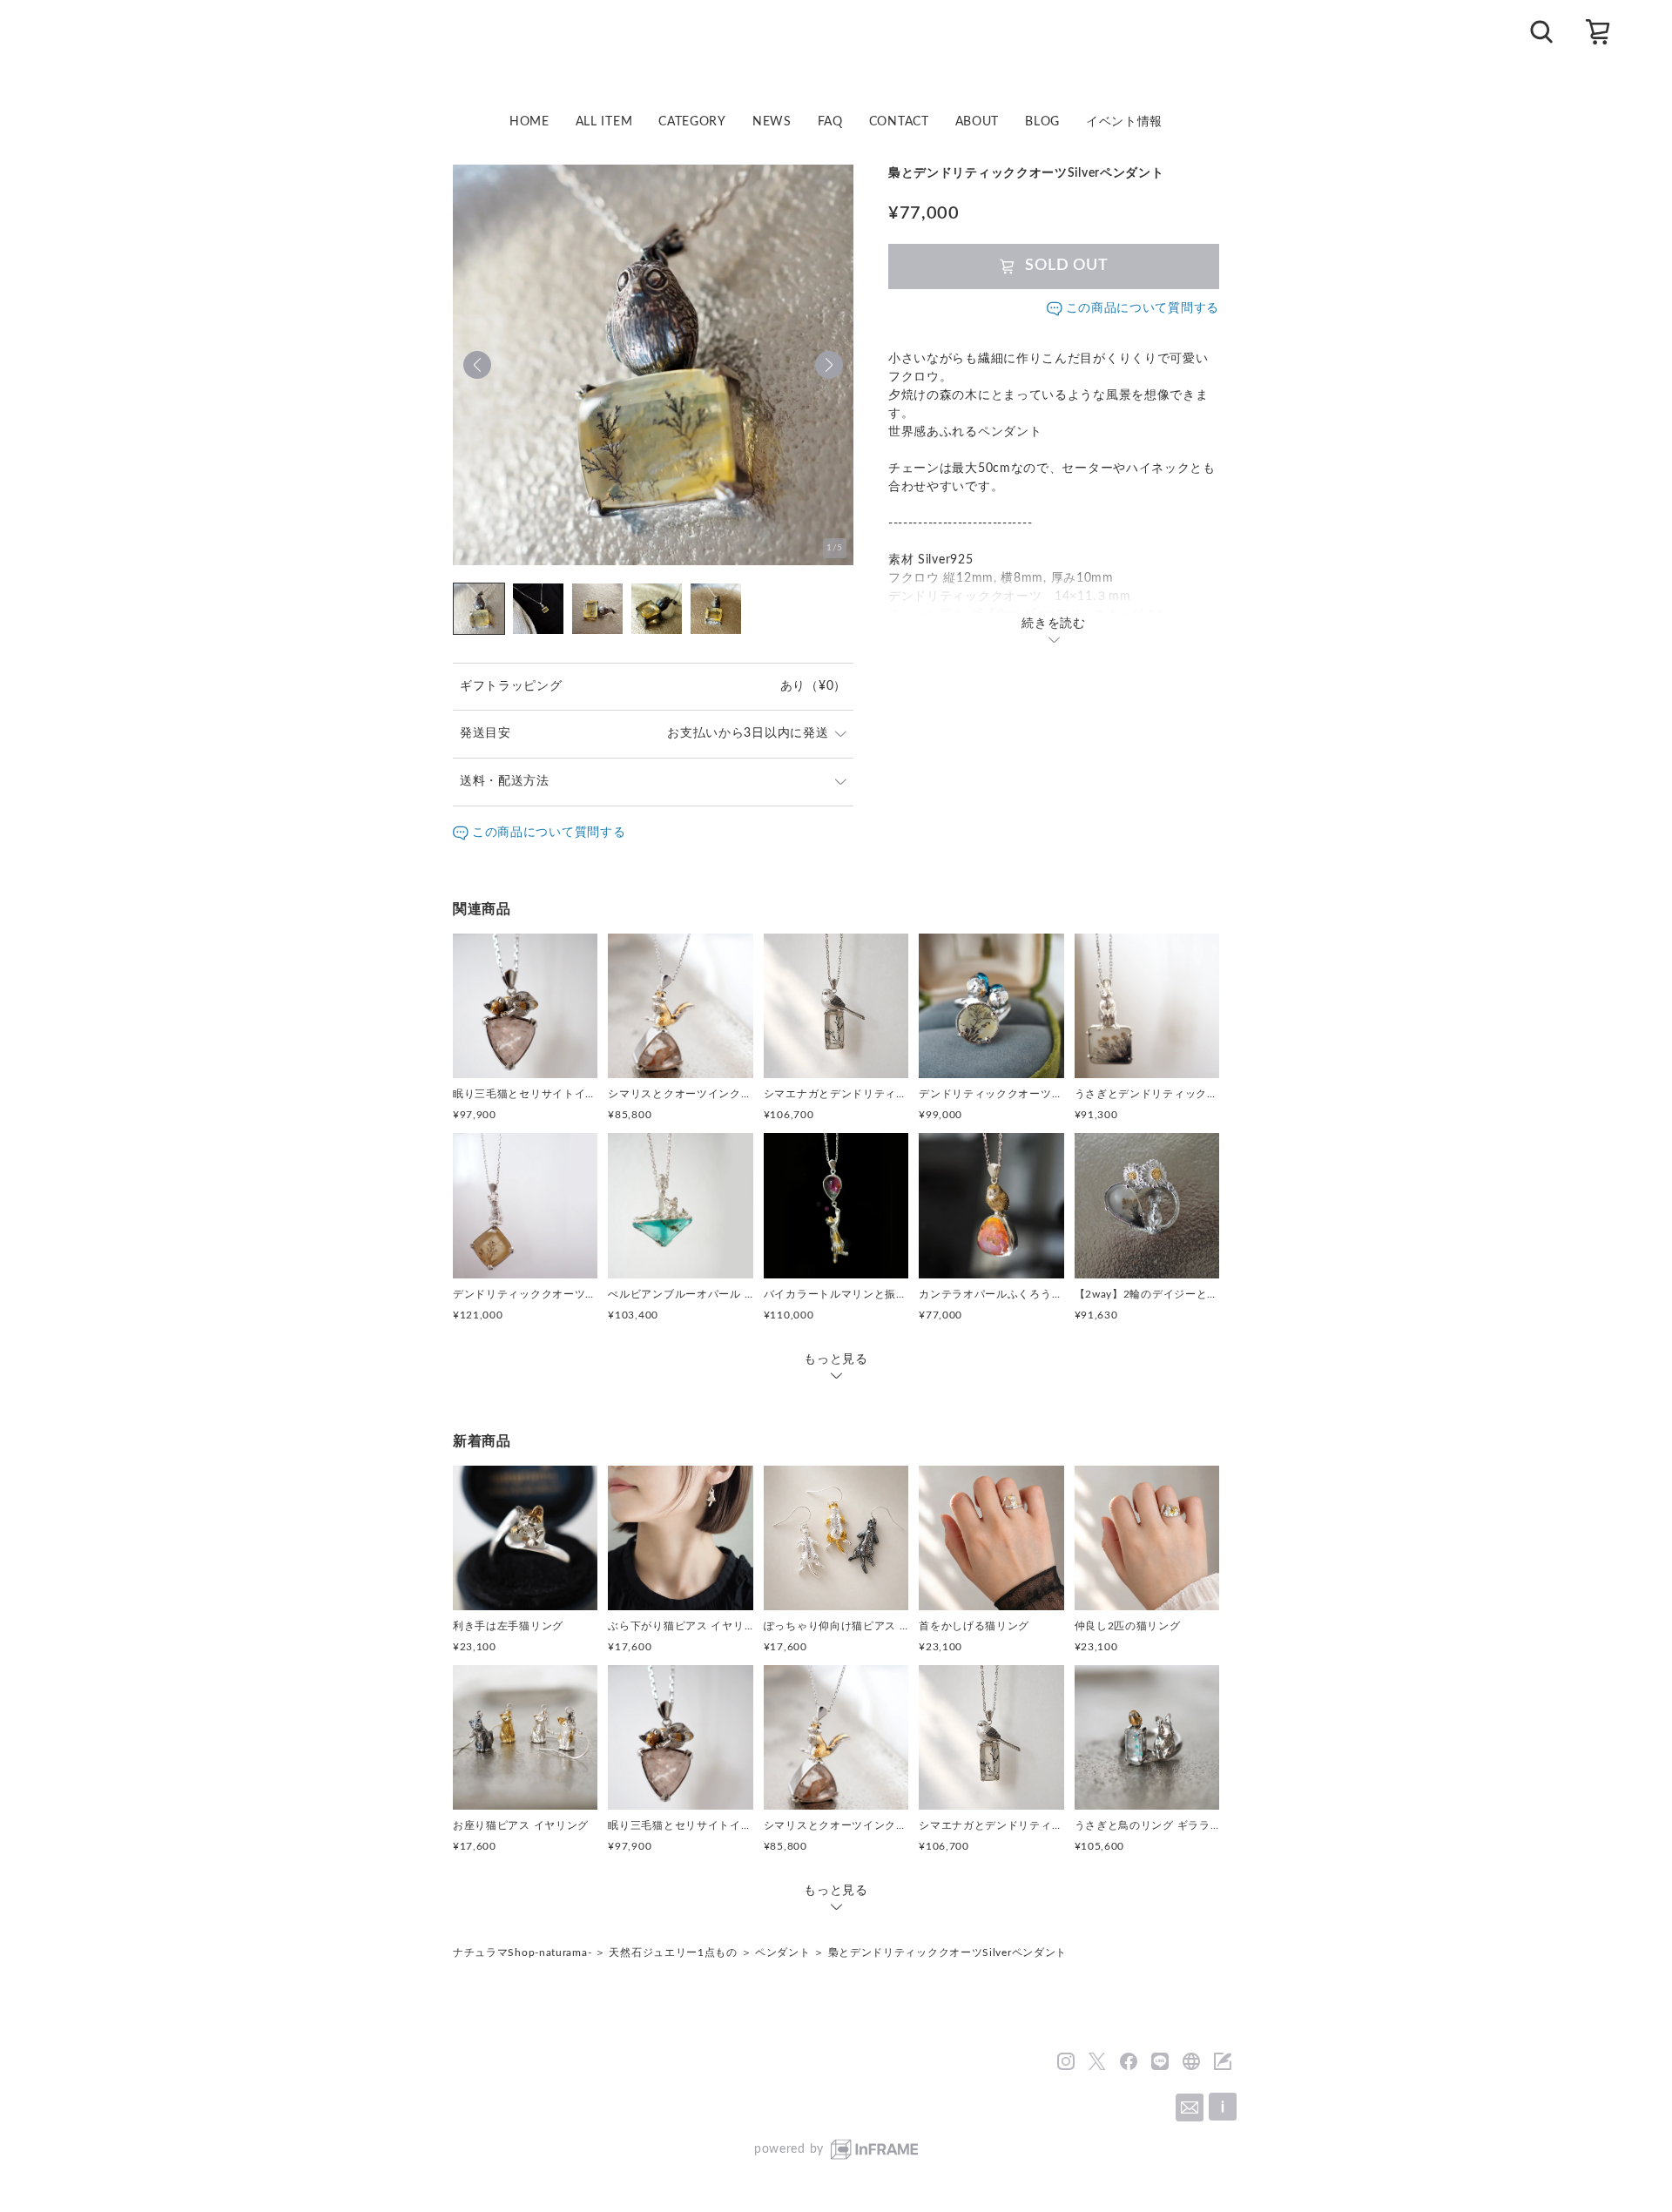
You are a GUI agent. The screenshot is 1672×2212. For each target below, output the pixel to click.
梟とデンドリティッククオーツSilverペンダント (948, 1952)
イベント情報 (1124, 122)
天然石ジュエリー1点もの (673, 1952)
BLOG (1042, 122)
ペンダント (783, 1952)
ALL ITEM (604, 122)
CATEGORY (692, 122)
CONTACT (899, 122)
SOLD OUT (1067, 266)
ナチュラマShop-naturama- (522, 1952)
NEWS (772, 122)
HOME (529, 122)
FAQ (830, 122)
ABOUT (978, 122)
